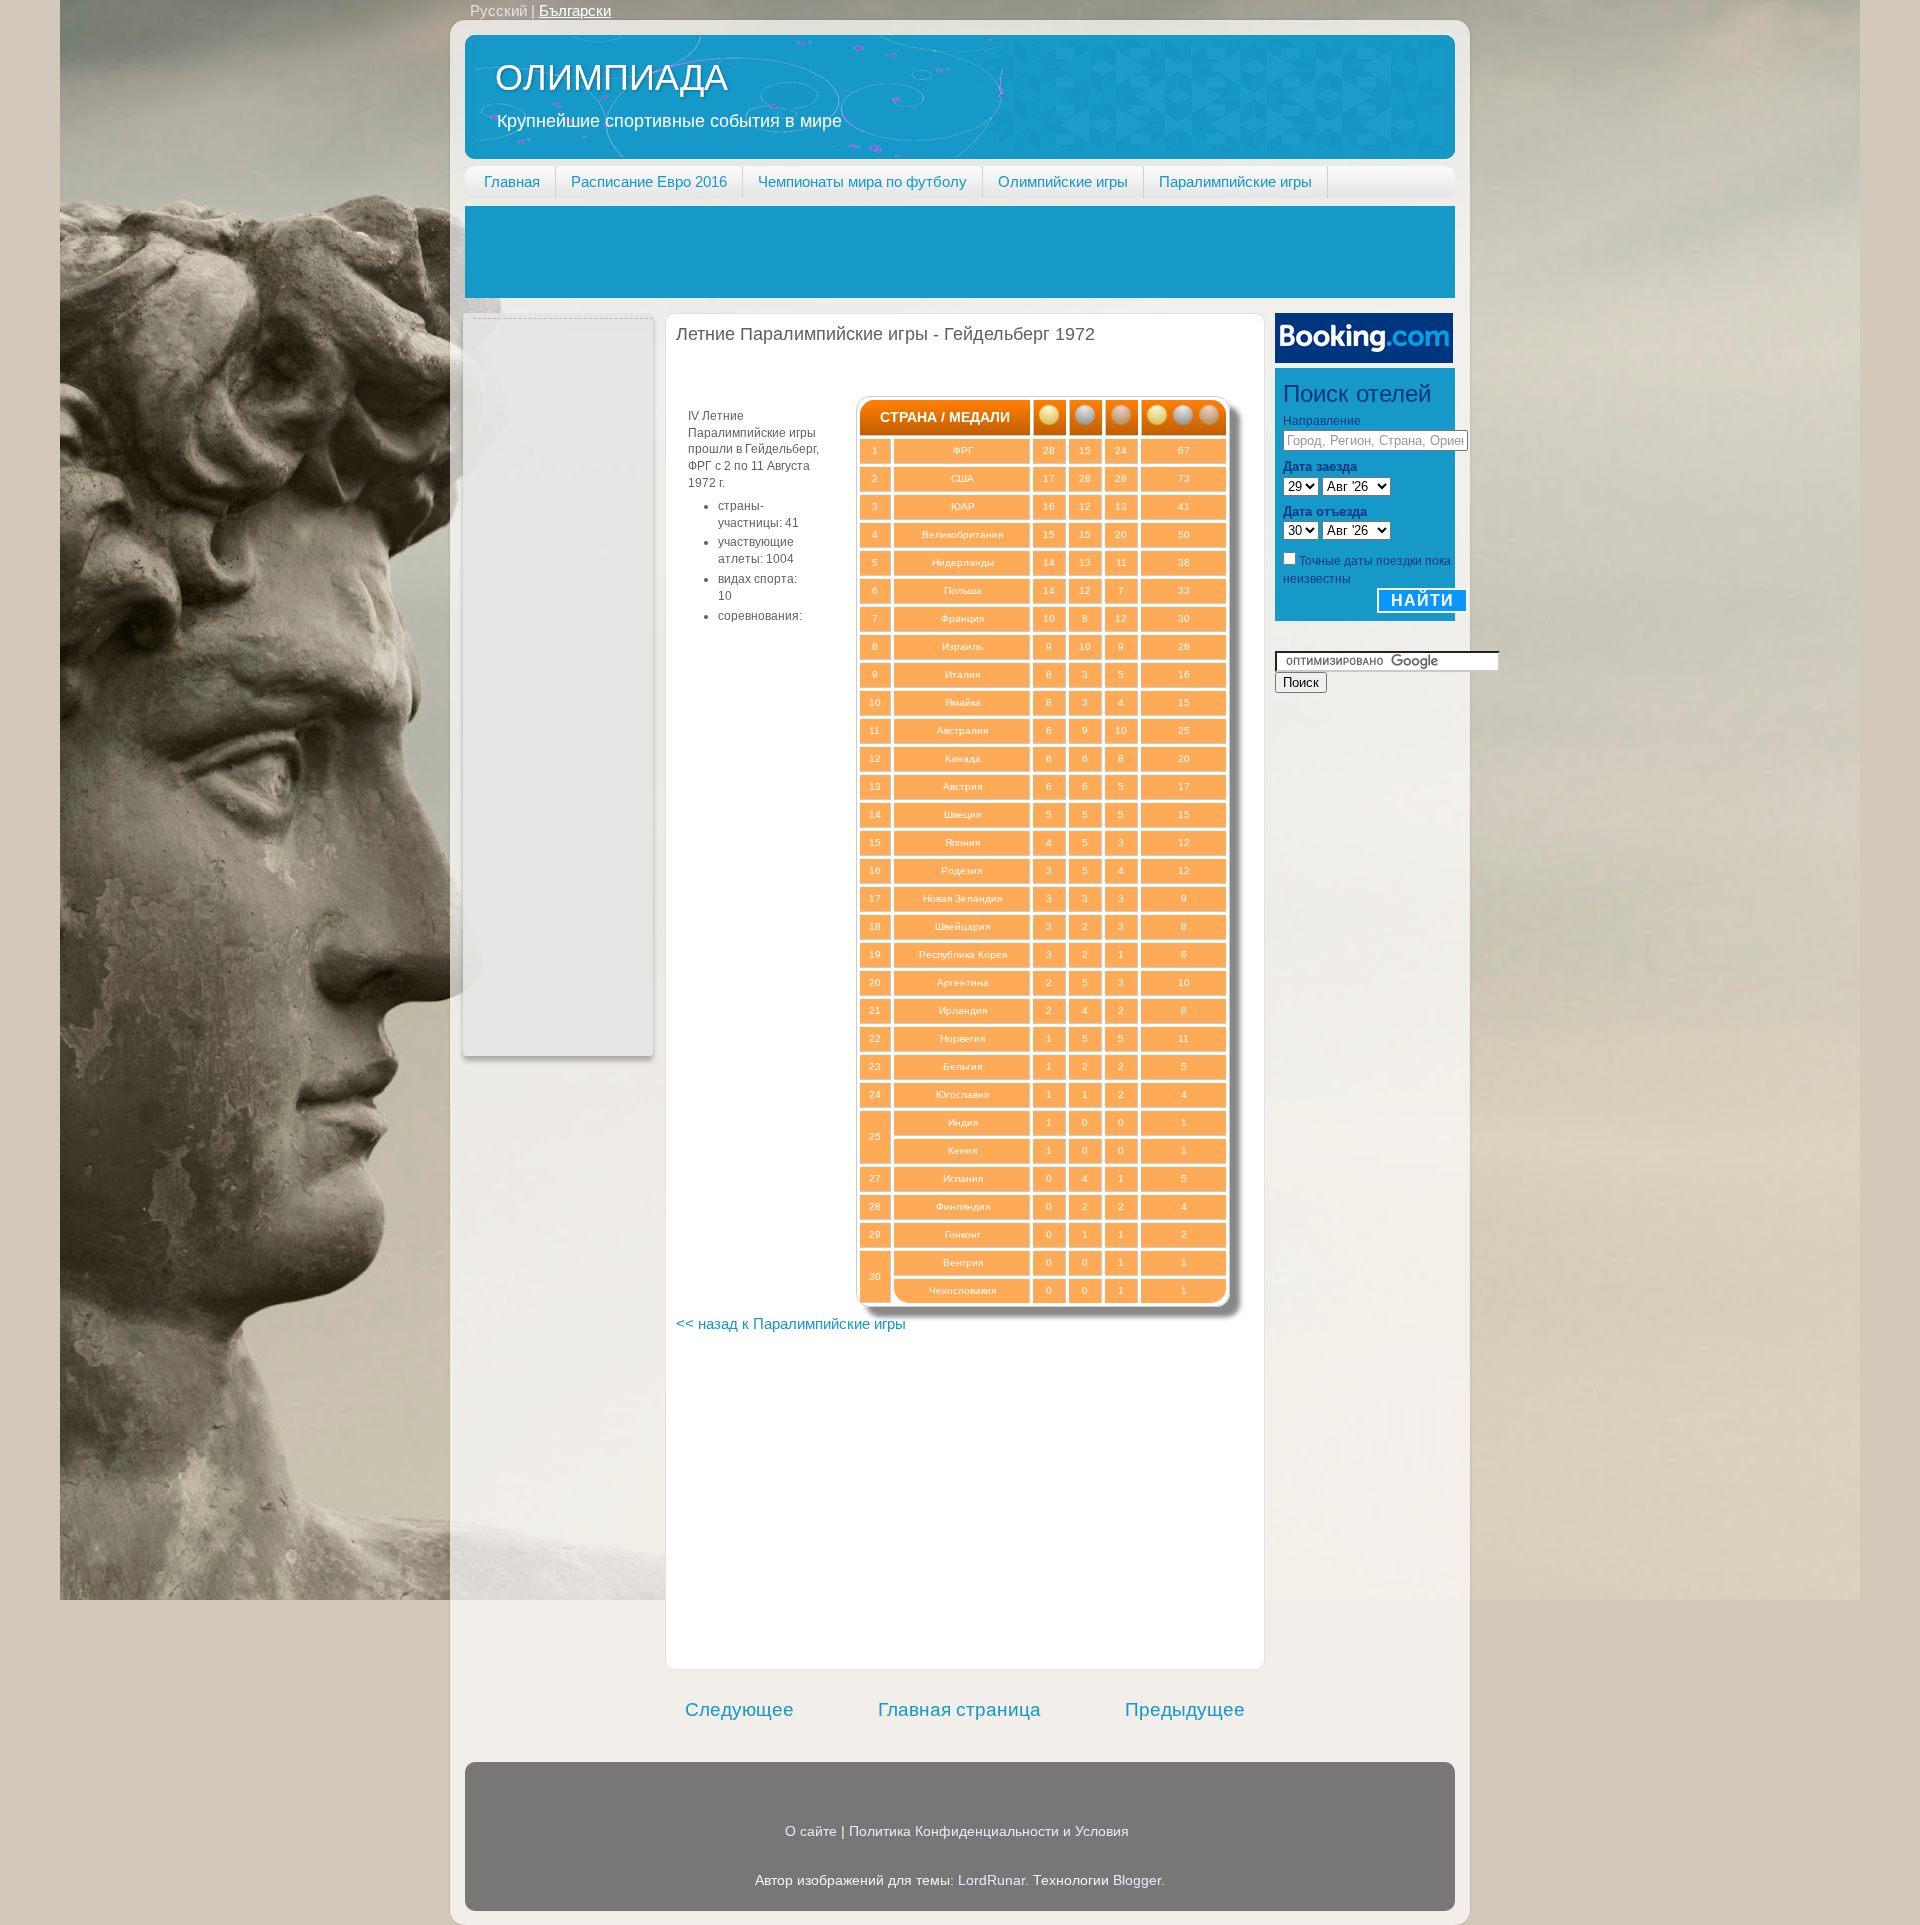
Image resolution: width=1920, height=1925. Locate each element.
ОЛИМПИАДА (611, 77)
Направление (1322, 421)
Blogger (1137, 1880)
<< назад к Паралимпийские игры (791, 1324)
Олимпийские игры (1063, 181)
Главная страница (959, 1709)
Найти (1422, 600)
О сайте (811, 1831)
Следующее (739, 1709)
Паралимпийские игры (1235, 181)
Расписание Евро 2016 (649, 181)
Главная (512, 181)
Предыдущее (1185, 1709)
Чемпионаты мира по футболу (862, 181)
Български (575, 10)
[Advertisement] (829, 251)
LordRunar (991, 1880)
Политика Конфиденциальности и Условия (989, 1831)
